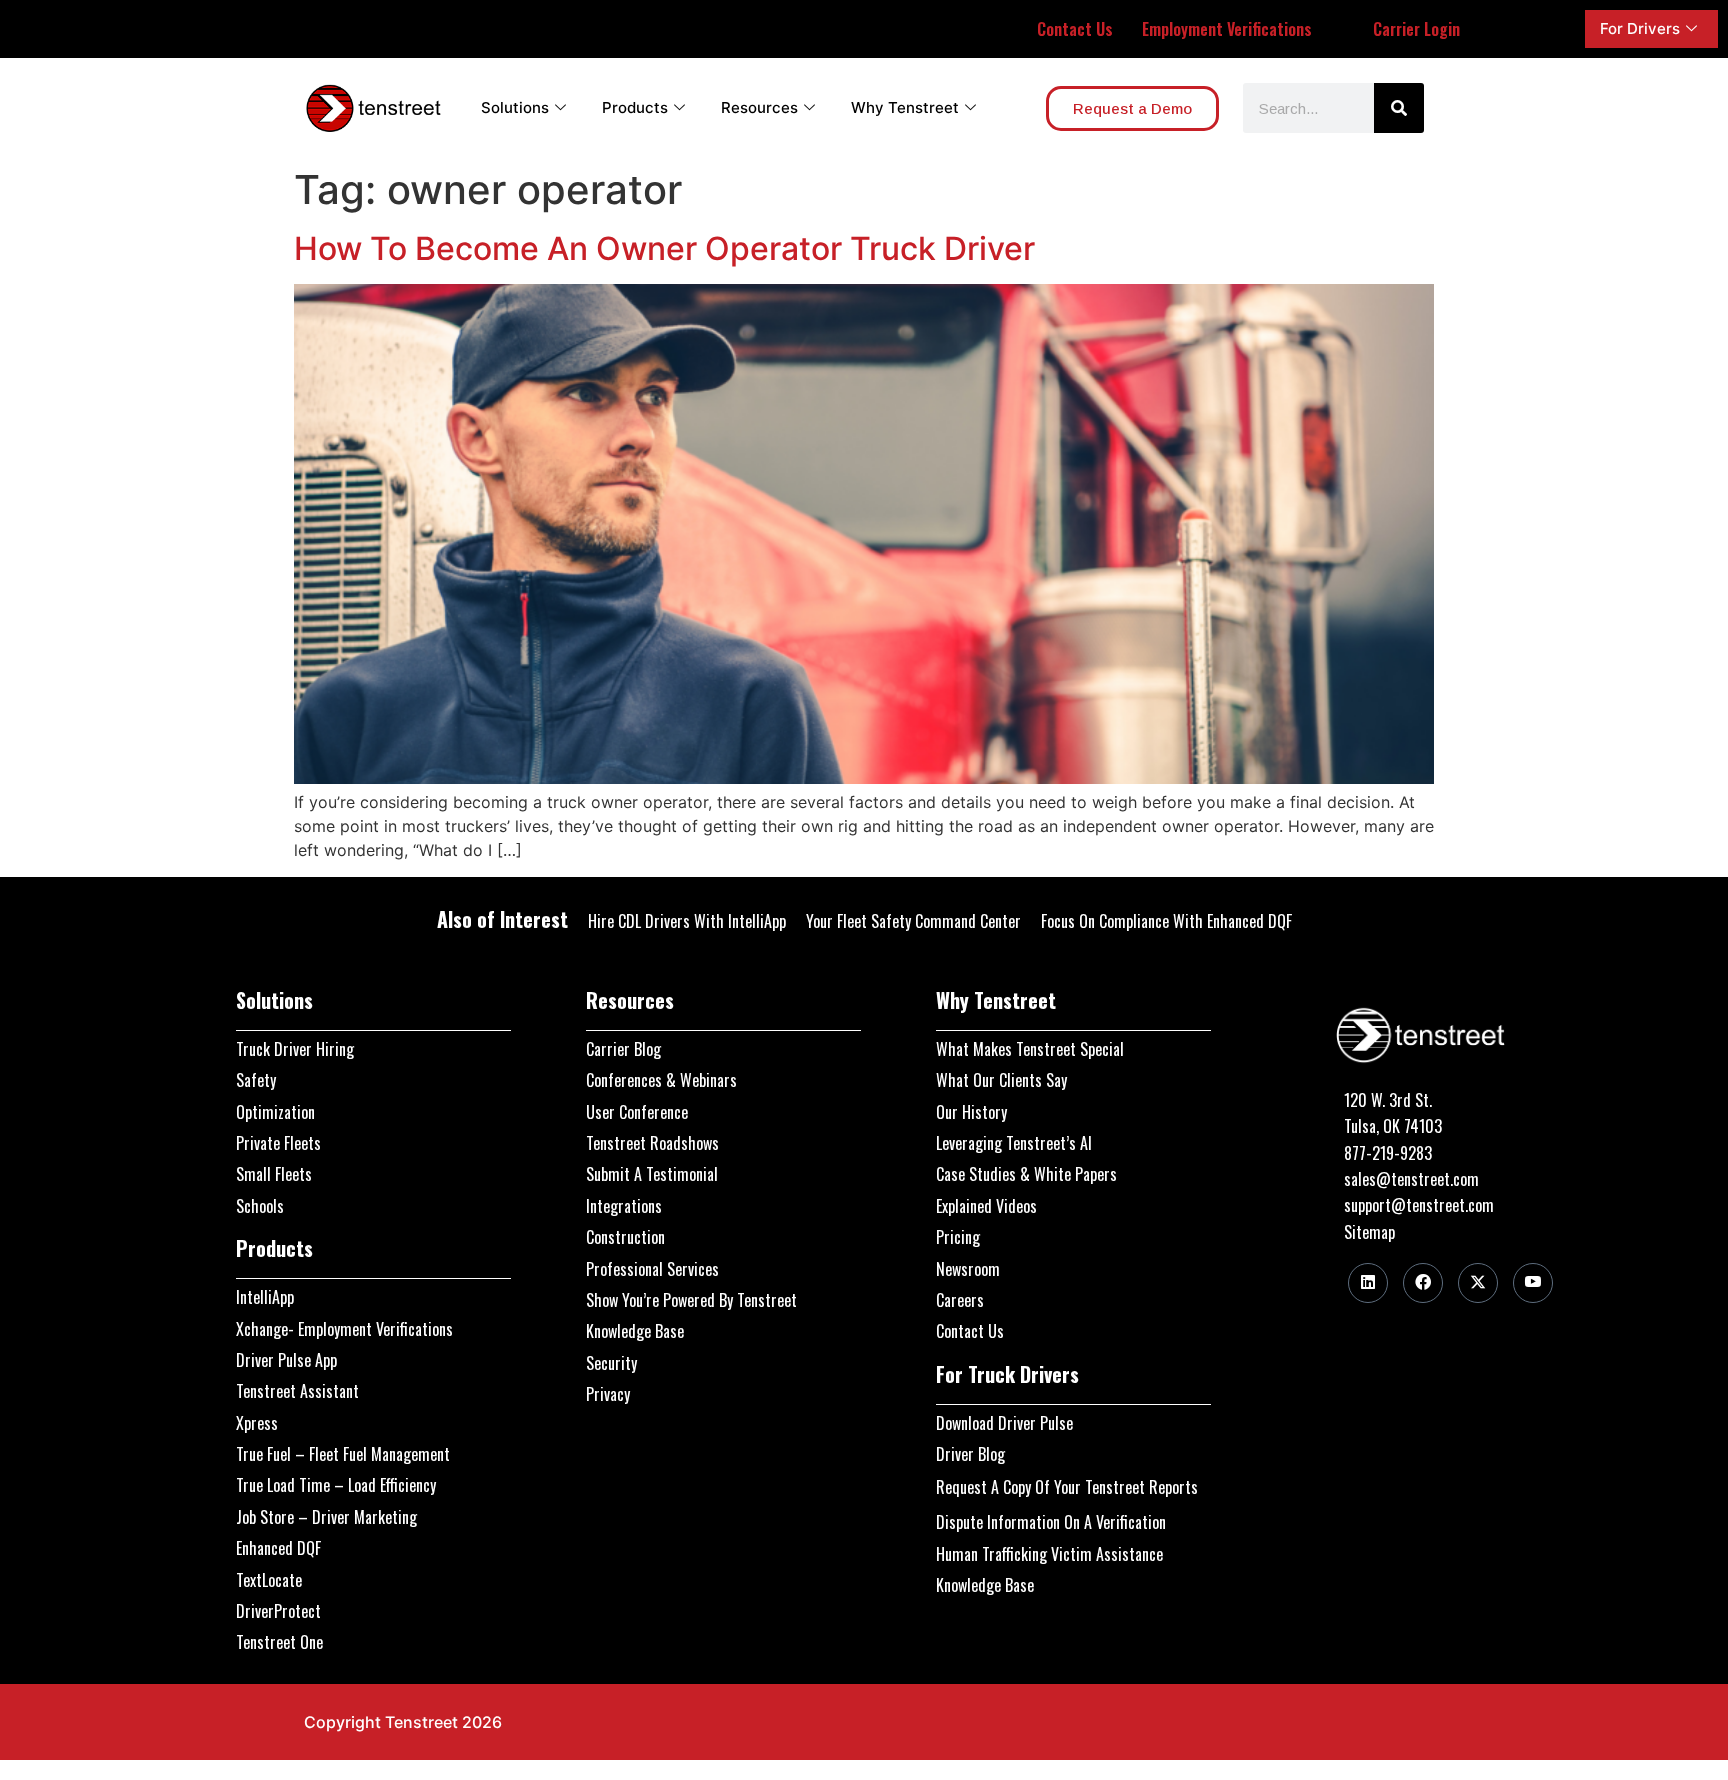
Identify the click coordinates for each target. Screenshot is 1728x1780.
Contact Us (1075, 29)
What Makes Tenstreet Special (1030, 1049)
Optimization (275, 1112)
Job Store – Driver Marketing (326, 1517)
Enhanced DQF (278, 1548)
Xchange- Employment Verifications (344, 1329)
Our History (971, 1112)
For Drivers (1640, 28)
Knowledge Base (635, 1331)
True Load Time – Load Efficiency (336, 1485)
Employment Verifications (1227, 29)
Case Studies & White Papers (1026, 1174)
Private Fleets (278, 1143)
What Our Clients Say (1001, 1080)
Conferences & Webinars (661, 1080)
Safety (256, 1080)
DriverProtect (278, 1611)
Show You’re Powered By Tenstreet (691, 1300)
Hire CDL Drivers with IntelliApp (687, 921)
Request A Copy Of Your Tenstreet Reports (1067, 1487)
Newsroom (968, 1269)
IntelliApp (265, 1297)
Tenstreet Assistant (297, 1391)
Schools (260, 1206)
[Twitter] (1478, 1283)
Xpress (257, 1423)
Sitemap (1369, 1232)
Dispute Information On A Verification (1051, 1522)
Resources (759, 107)
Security (611, 1363)
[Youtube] (1533, 1283)
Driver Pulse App (286, 1360)
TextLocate (269, 1580)
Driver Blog (970, 1454)
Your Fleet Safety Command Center (913, 921)
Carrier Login (1416, 29)
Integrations (624, 1206)
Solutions (515, 107)
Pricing (958, 1237)
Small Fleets (274, 1174)
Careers (960, 1300)
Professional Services (652, 1269)
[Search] (1399, 108)
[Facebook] (1423, 1283)
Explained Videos (986, 1206)
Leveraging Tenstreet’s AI (1014, 1143)
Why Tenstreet (905, 107)
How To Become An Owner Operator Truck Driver (664, 248)
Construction (625, 1237)
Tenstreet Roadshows (652, 1143)
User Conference (637, 1112)
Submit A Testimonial (652, 1174)
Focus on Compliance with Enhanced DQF (1166, 921)
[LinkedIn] (1368, 1283)
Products (635, 107)
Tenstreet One (279, 1642)
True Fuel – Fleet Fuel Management (343, 1454)
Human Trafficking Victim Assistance (1049, 1554)
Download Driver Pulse (1004, 1423)
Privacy (608, 1394)
